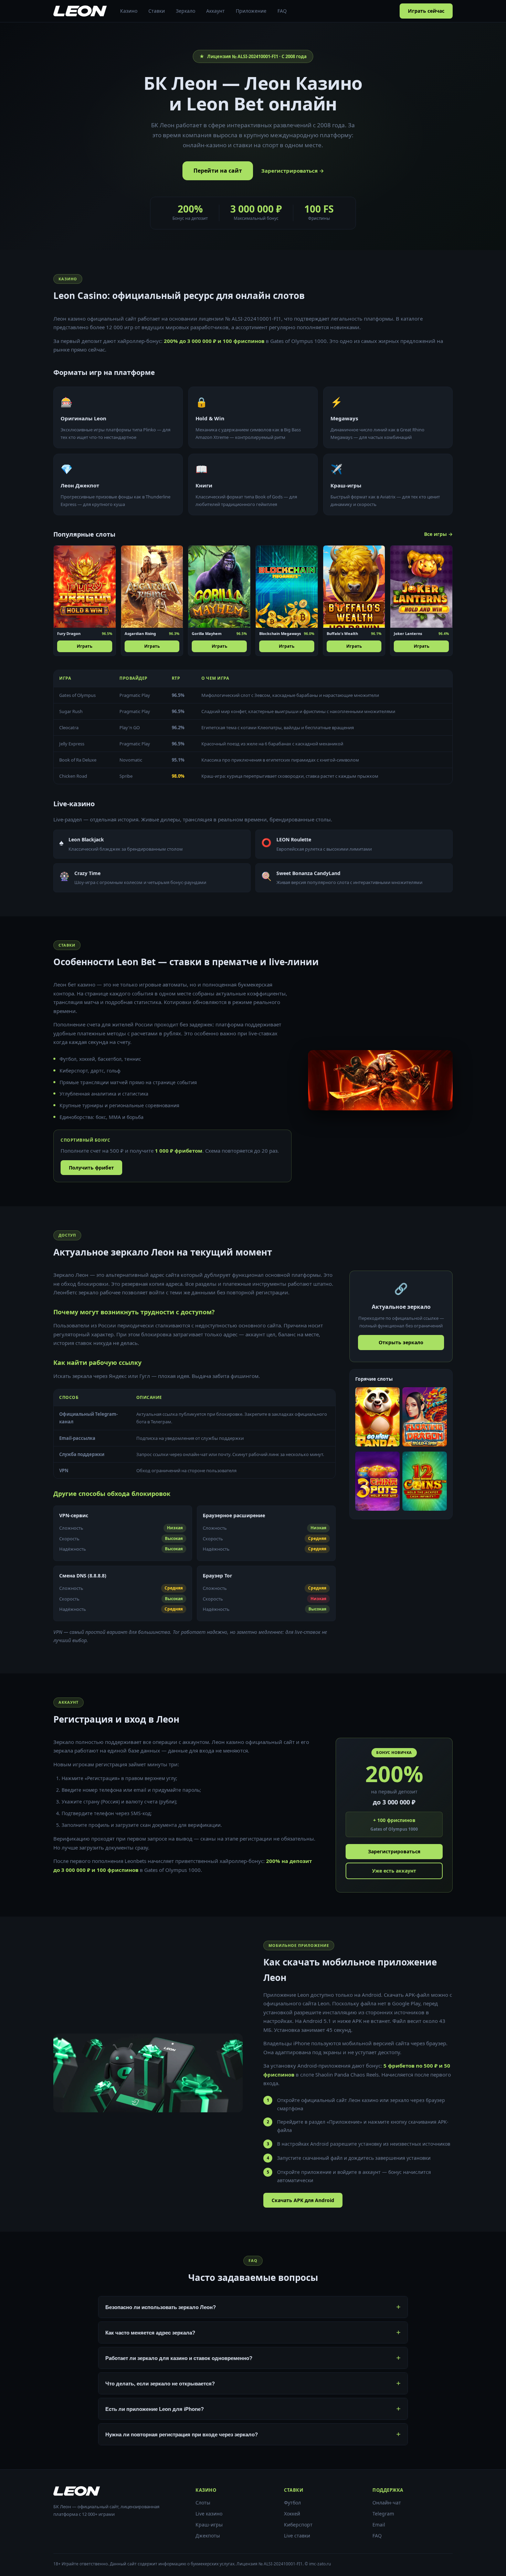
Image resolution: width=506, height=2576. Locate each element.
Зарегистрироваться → (293, 171)
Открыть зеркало (401, 1342)
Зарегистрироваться (394, 1851)
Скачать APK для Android (303, 2200)
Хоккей (292, 2514)
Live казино (209, 2514)
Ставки (157, 11)
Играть (85, 646)
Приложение (251, 11)
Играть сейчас (426, 11)
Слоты (203, 2503)
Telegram (383, 2514)
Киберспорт (298, 2525)
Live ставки (297, 2536)
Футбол (292, 2503)
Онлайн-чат (387, 2503)
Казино (129, 11)
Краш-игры (209, 2525)
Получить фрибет (91, 1168)
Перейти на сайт (218, 171)
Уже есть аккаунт (394, 1871)
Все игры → (438, 534)
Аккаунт (215, 11)
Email (379, 2525)
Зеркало (186, 11)
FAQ (282, 11)
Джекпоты (208, 2536)
